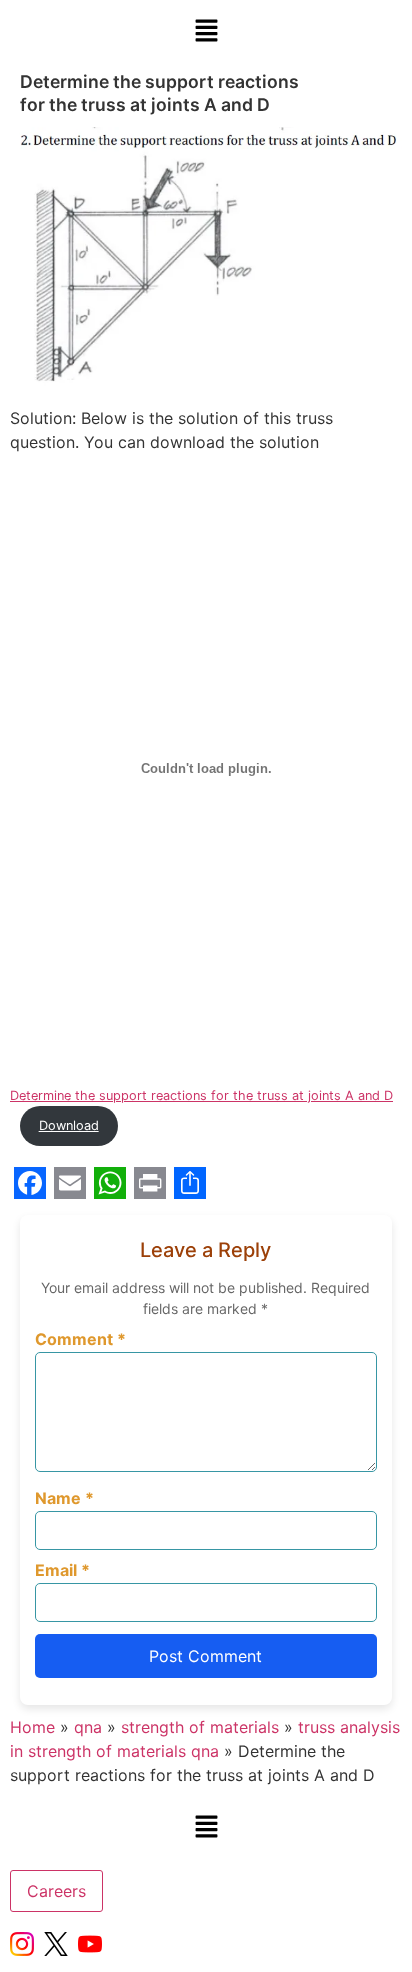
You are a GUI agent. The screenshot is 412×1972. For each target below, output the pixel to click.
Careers (56, 1891)
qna (88, 1727)
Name (64, 1498)
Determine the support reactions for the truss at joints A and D (201, 1095)
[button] (206, 31)
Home (32, 1727)
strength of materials (200, 1727)
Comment (80, 1339)
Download (69, 1125)
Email (62, 1570)
